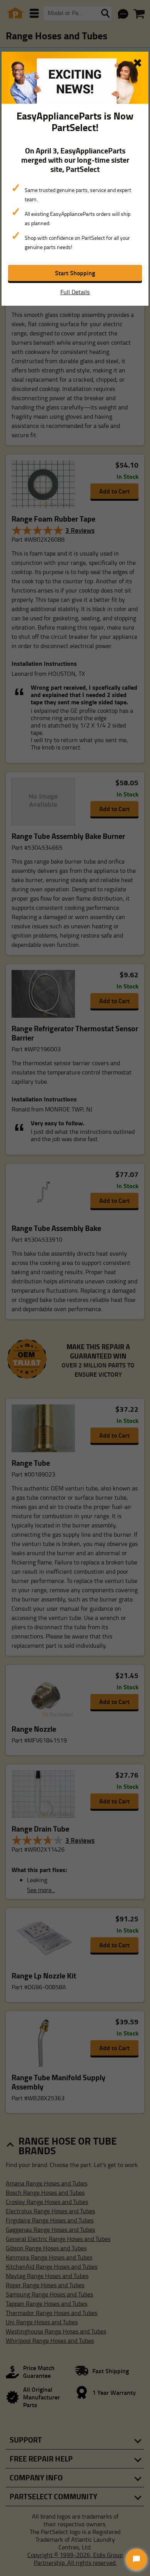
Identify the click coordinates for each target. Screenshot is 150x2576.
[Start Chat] (136, 2559)
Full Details (75, 292)
